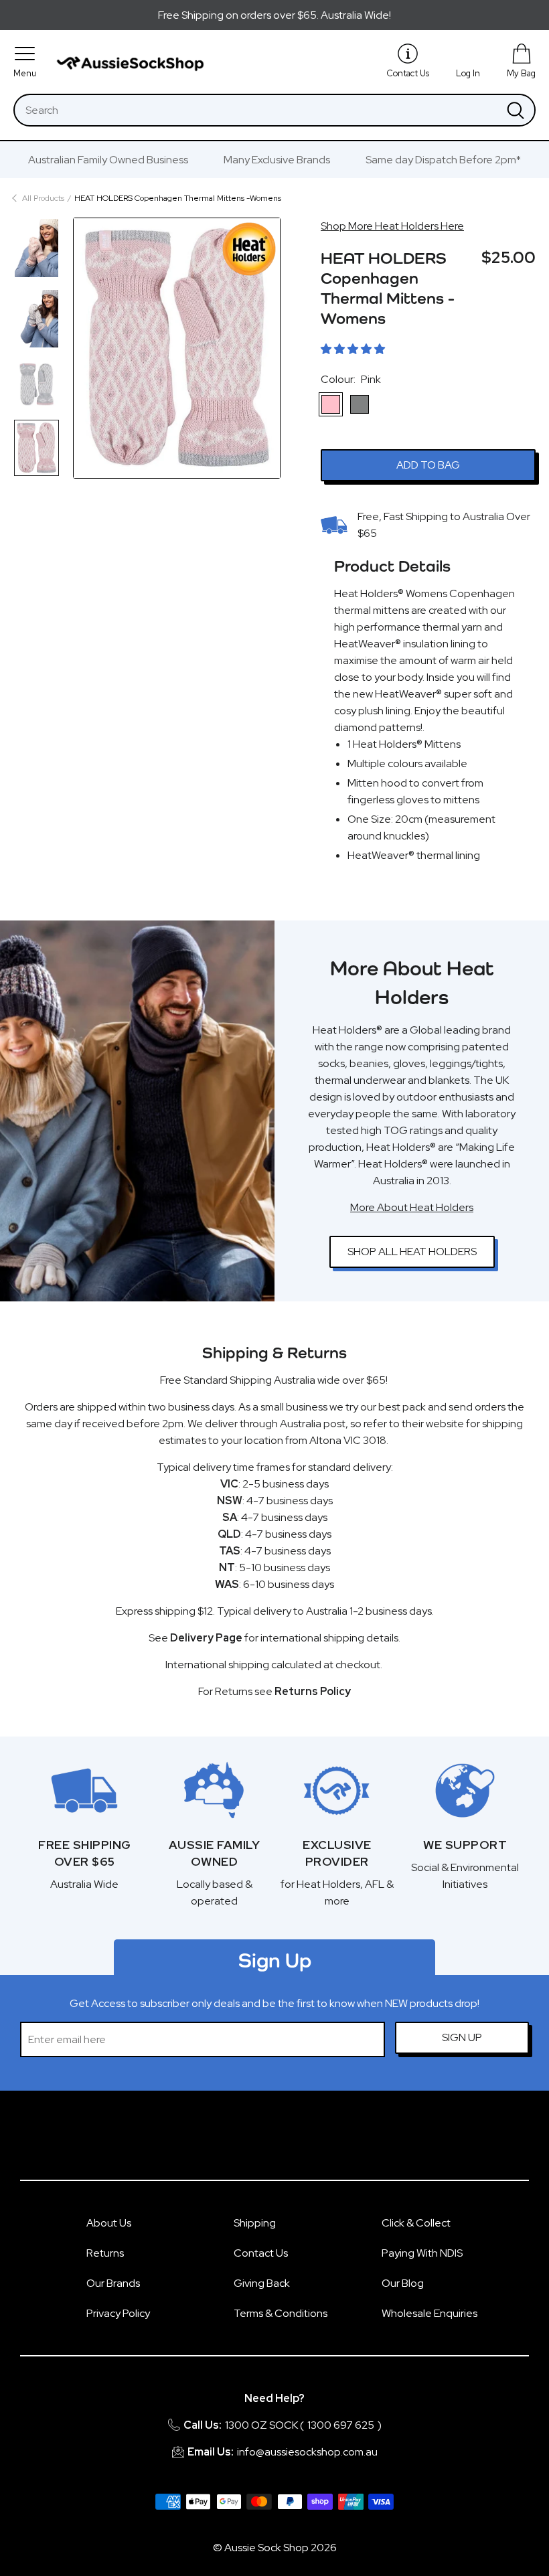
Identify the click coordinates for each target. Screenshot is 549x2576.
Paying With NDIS (422, 2253)
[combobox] (256, 110)
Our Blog (403, 2283)
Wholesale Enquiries (429, 2313)
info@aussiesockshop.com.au (307, 2452)
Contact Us (261, 2253)
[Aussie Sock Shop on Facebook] (258, 2142)
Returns (105, 2253)
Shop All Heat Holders (412, 1252)
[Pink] (331, 404)
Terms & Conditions (281, 2313)
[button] (353, 349)
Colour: (351, 379)
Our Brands (113, 2283)
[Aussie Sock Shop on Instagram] (291, 2142)
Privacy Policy (118, 2313)
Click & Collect (416, 2223)
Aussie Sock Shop (266, 2548)
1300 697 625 (341, 2425)
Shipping (255, 2223)
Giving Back (262, 2283)
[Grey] (360, 404)
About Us (109, 2223)
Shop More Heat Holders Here (392, 226)
